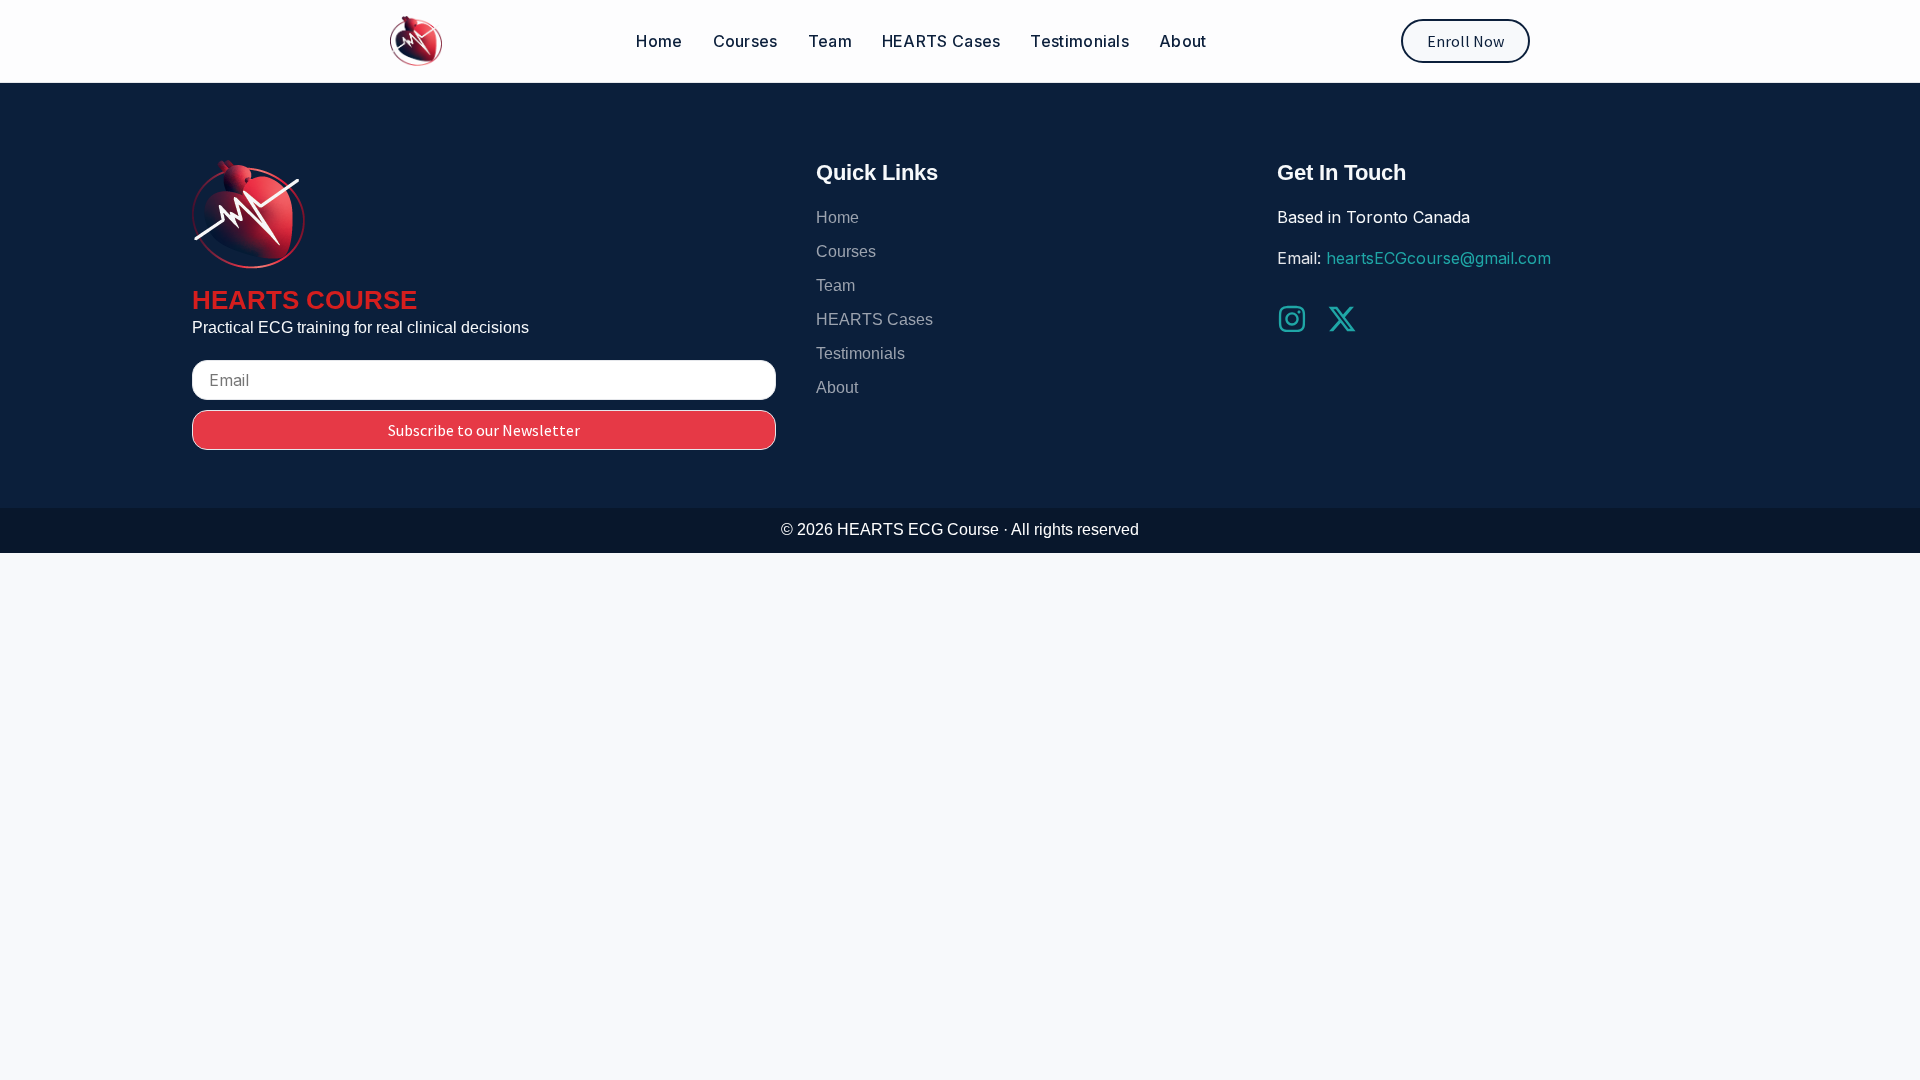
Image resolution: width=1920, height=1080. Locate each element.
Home (659, 41)
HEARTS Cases (941, 41)
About (1183, 41)
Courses (745, 41)
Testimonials (1079, 41)
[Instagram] (1292, 319)
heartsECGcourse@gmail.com (1438, 258)
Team (830, 41)
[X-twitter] (1342, 319)
